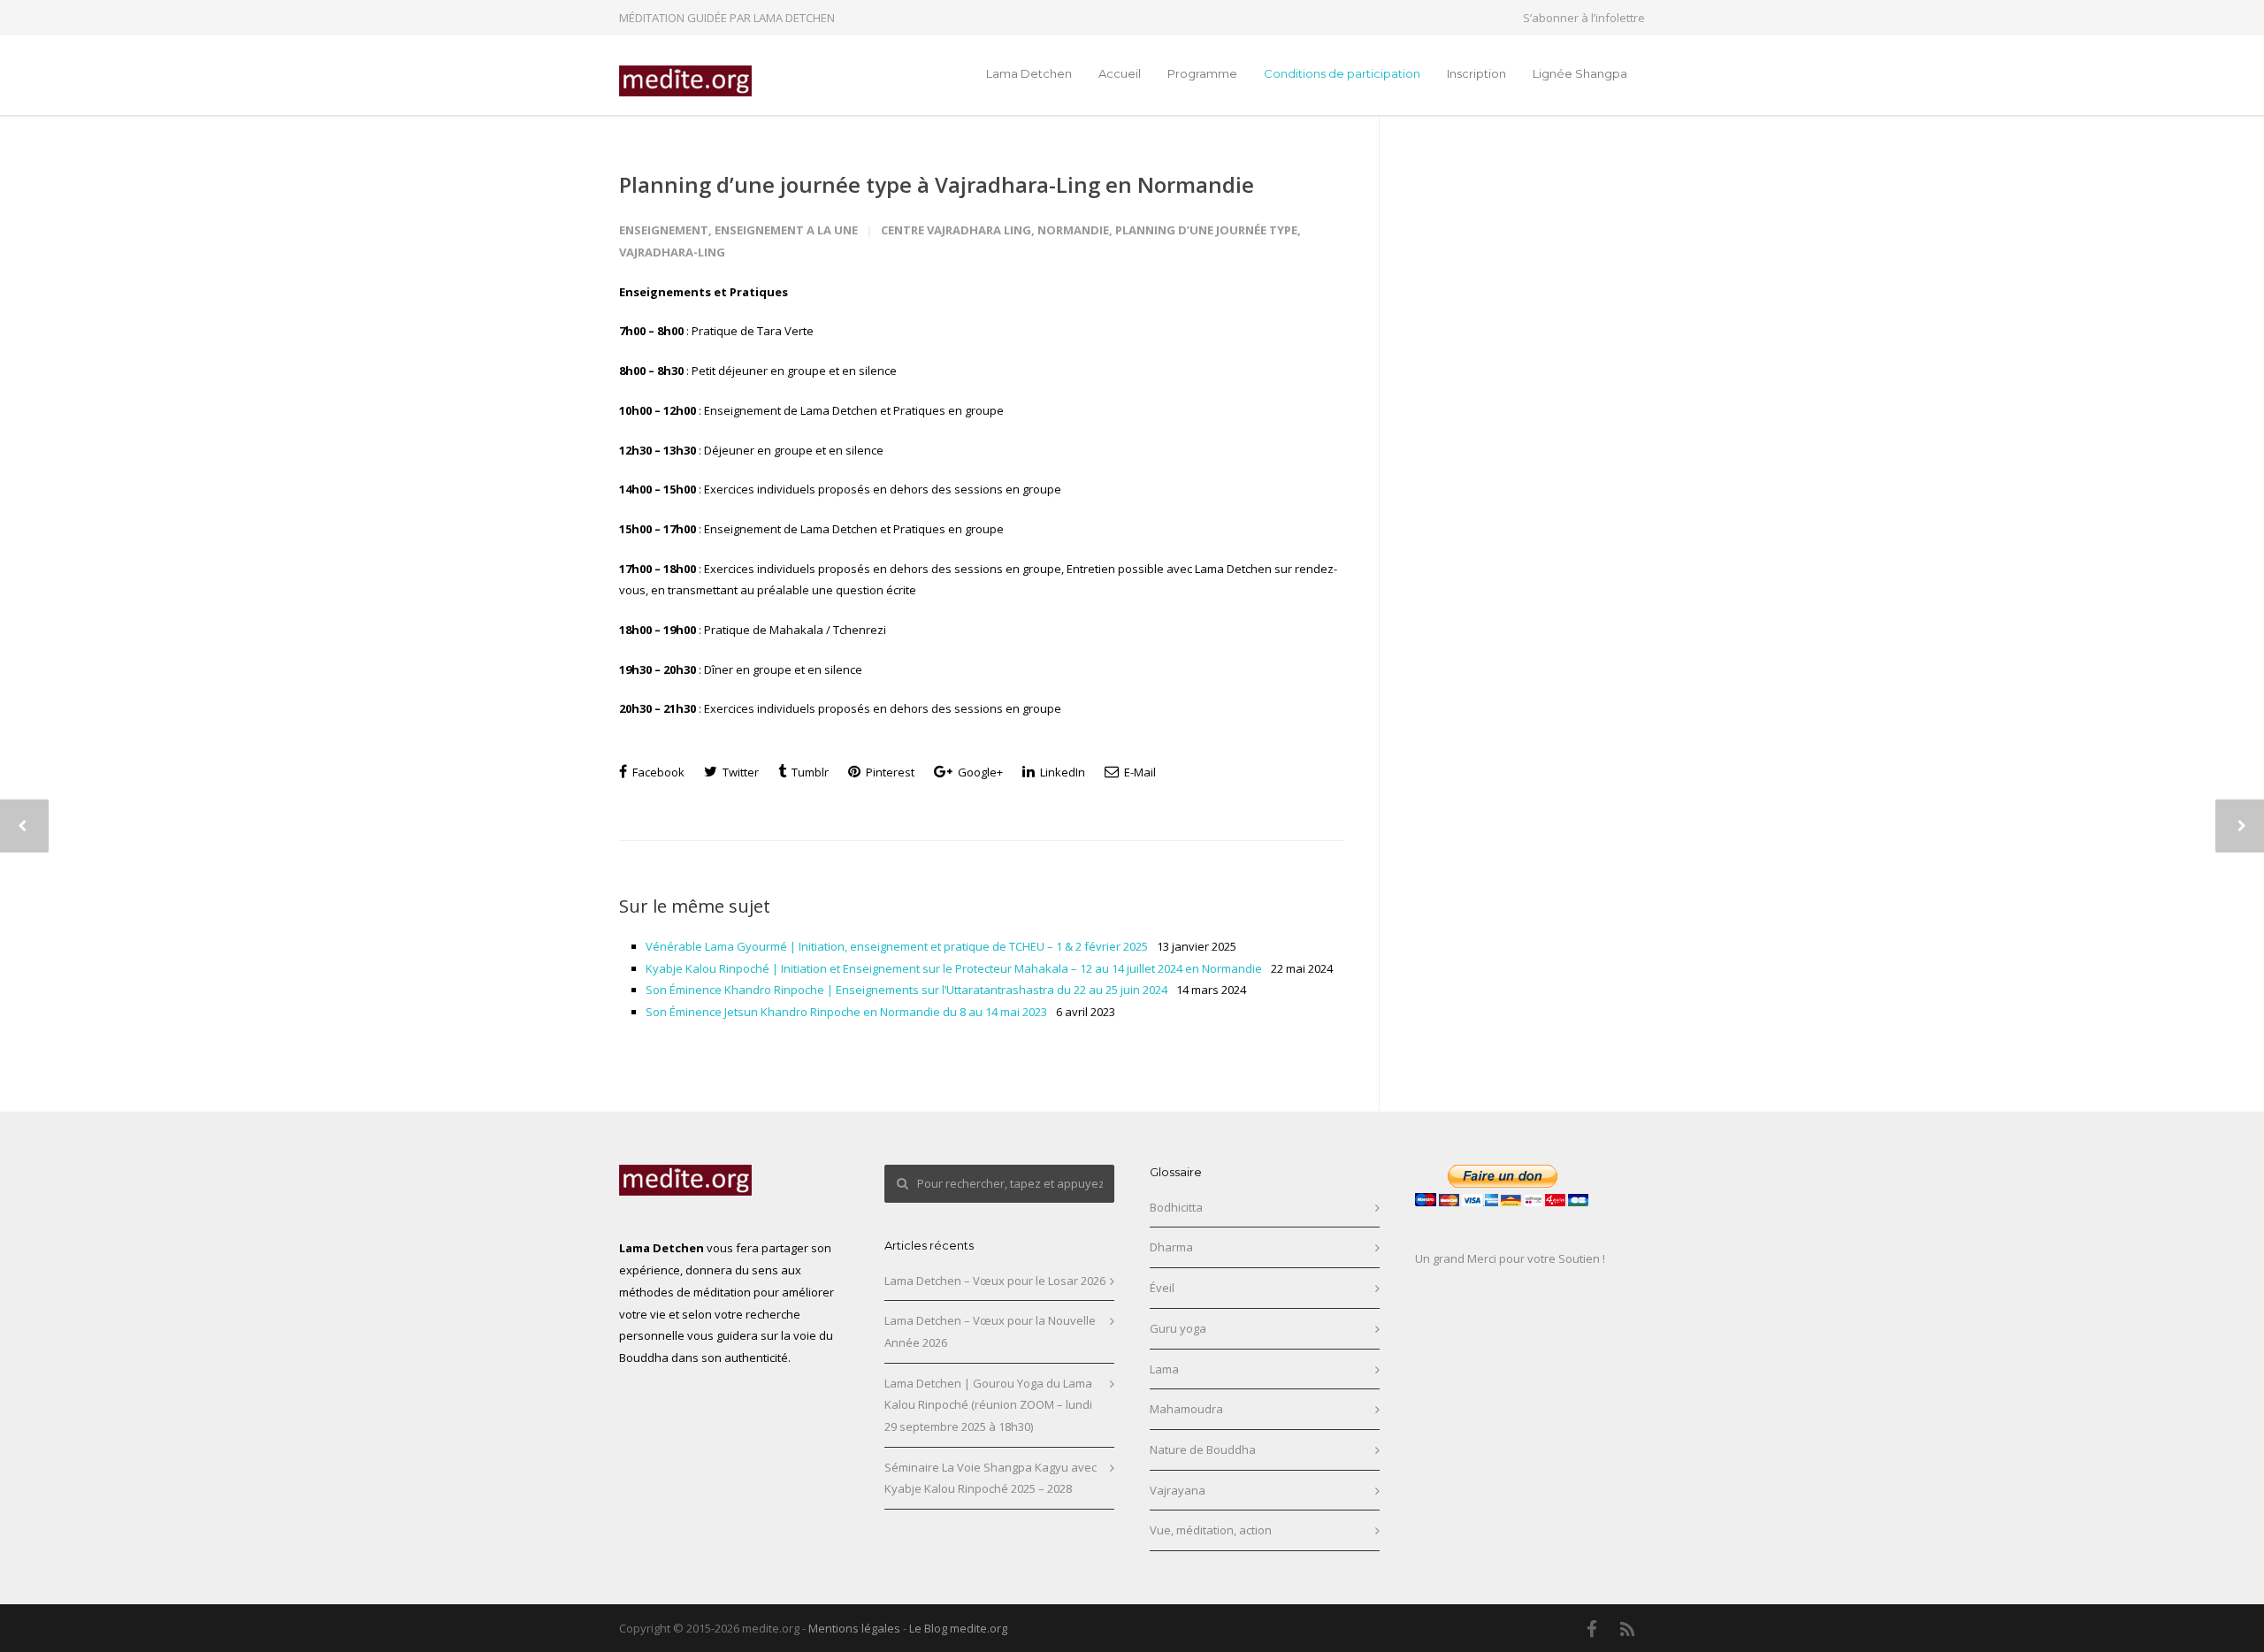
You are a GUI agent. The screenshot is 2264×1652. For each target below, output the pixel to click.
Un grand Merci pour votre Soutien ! (1510, 1258)
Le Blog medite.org (958, 1628)
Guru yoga (1178, 1328)
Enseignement (664, 230)
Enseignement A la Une (786, 230)
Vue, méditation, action (1211, 1530)
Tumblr (809, 772)
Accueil (1120, 73)
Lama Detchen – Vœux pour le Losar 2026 (995, 1281)
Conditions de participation (1342, 73)
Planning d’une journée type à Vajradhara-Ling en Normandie (937, 184)
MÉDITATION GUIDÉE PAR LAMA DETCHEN (727, 18)
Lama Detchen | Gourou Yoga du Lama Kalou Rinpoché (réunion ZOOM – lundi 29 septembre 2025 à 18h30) (988, 1405)
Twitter (739, 772)
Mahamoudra (1186, 1409)
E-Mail (1139, 772)
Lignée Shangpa (1580, 73)
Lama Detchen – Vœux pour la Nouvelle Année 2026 (990, 1331)
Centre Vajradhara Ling (956, 230)
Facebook (657, 772)
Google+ (979, 772)
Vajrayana (1178, 1490)
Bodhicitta (1176, 1207)
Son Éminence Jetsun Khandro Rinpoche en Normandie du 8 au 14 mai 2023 (846, 1012)
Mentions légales (854, 1628)
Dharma (1171, 1247)
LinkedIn (1061, 772)
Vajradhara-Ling (672, 252)
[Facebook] (1592, 1629)
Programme (1202, 73)
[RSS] (1627, 1629)
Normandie (1073, 230)
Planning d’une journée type (1206, 230)
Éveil (1162, 1288)
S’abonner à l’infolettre (1584, 18)
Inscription (1476, 73)
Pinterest (889, 772)
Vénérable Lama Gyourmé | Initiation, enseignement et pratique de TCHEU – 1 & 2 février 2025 (897, 946)
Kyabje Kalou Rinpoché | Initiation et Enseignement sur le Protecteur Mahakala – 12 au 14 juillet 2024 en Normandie (954, 968)
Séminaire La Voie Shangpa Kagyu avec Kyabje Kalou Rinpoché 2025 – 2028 (990, 1478)
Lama (1164, 1369)
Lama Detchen (1029, 73)
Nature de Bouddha (1203, 1449)
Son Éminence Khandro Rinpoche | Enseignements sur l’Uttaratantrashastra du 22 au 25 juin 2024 (906, 990)
